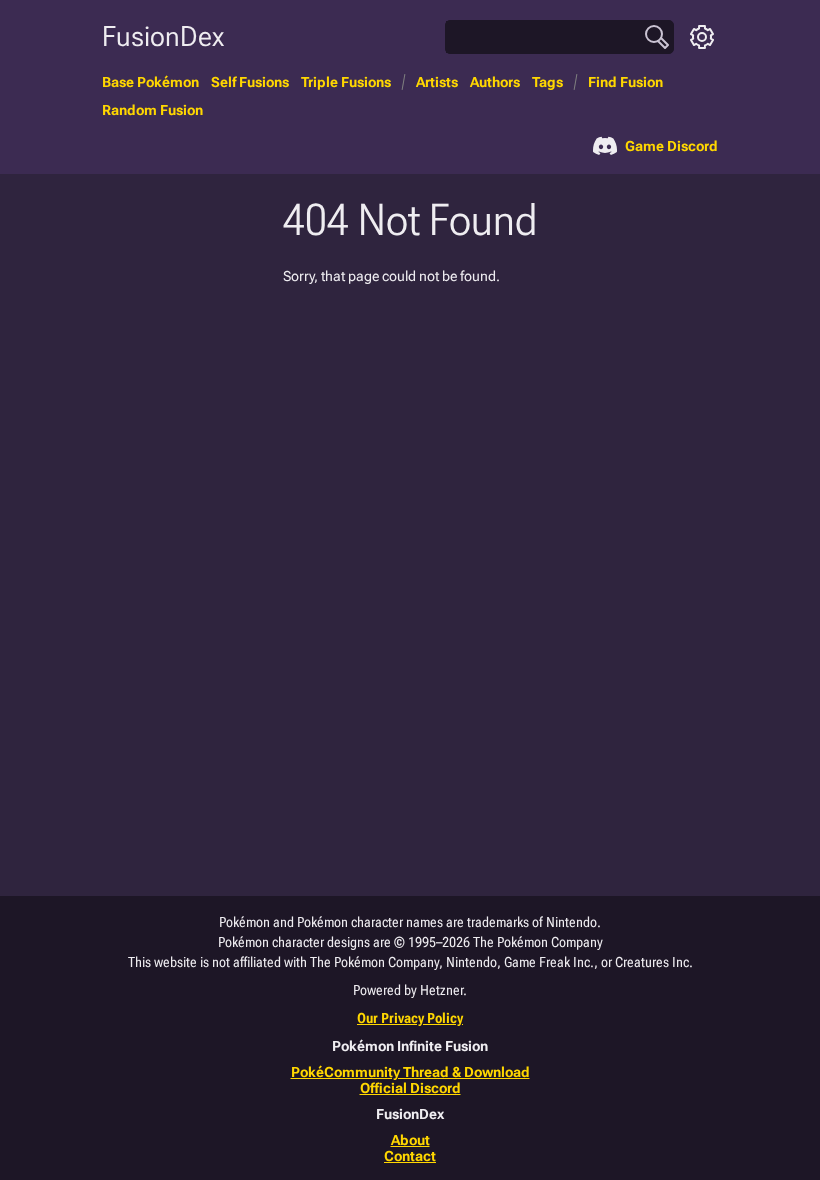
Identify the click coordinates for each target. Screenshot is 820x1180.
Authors (495, 82)
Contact (410, 1156)
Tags (547, 82)
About (410, 1140)
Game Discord (671, 146)
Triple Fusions (346, 82)
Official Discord (410, 1088)
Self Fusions (250, 82)
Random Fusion (152, 110)
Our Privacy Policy (410, 1018)
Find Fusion (625, 82)
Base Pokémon (150, 82)
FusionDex (163, 36)
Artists (437, 82)
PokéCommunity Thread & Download (410, 1072)
